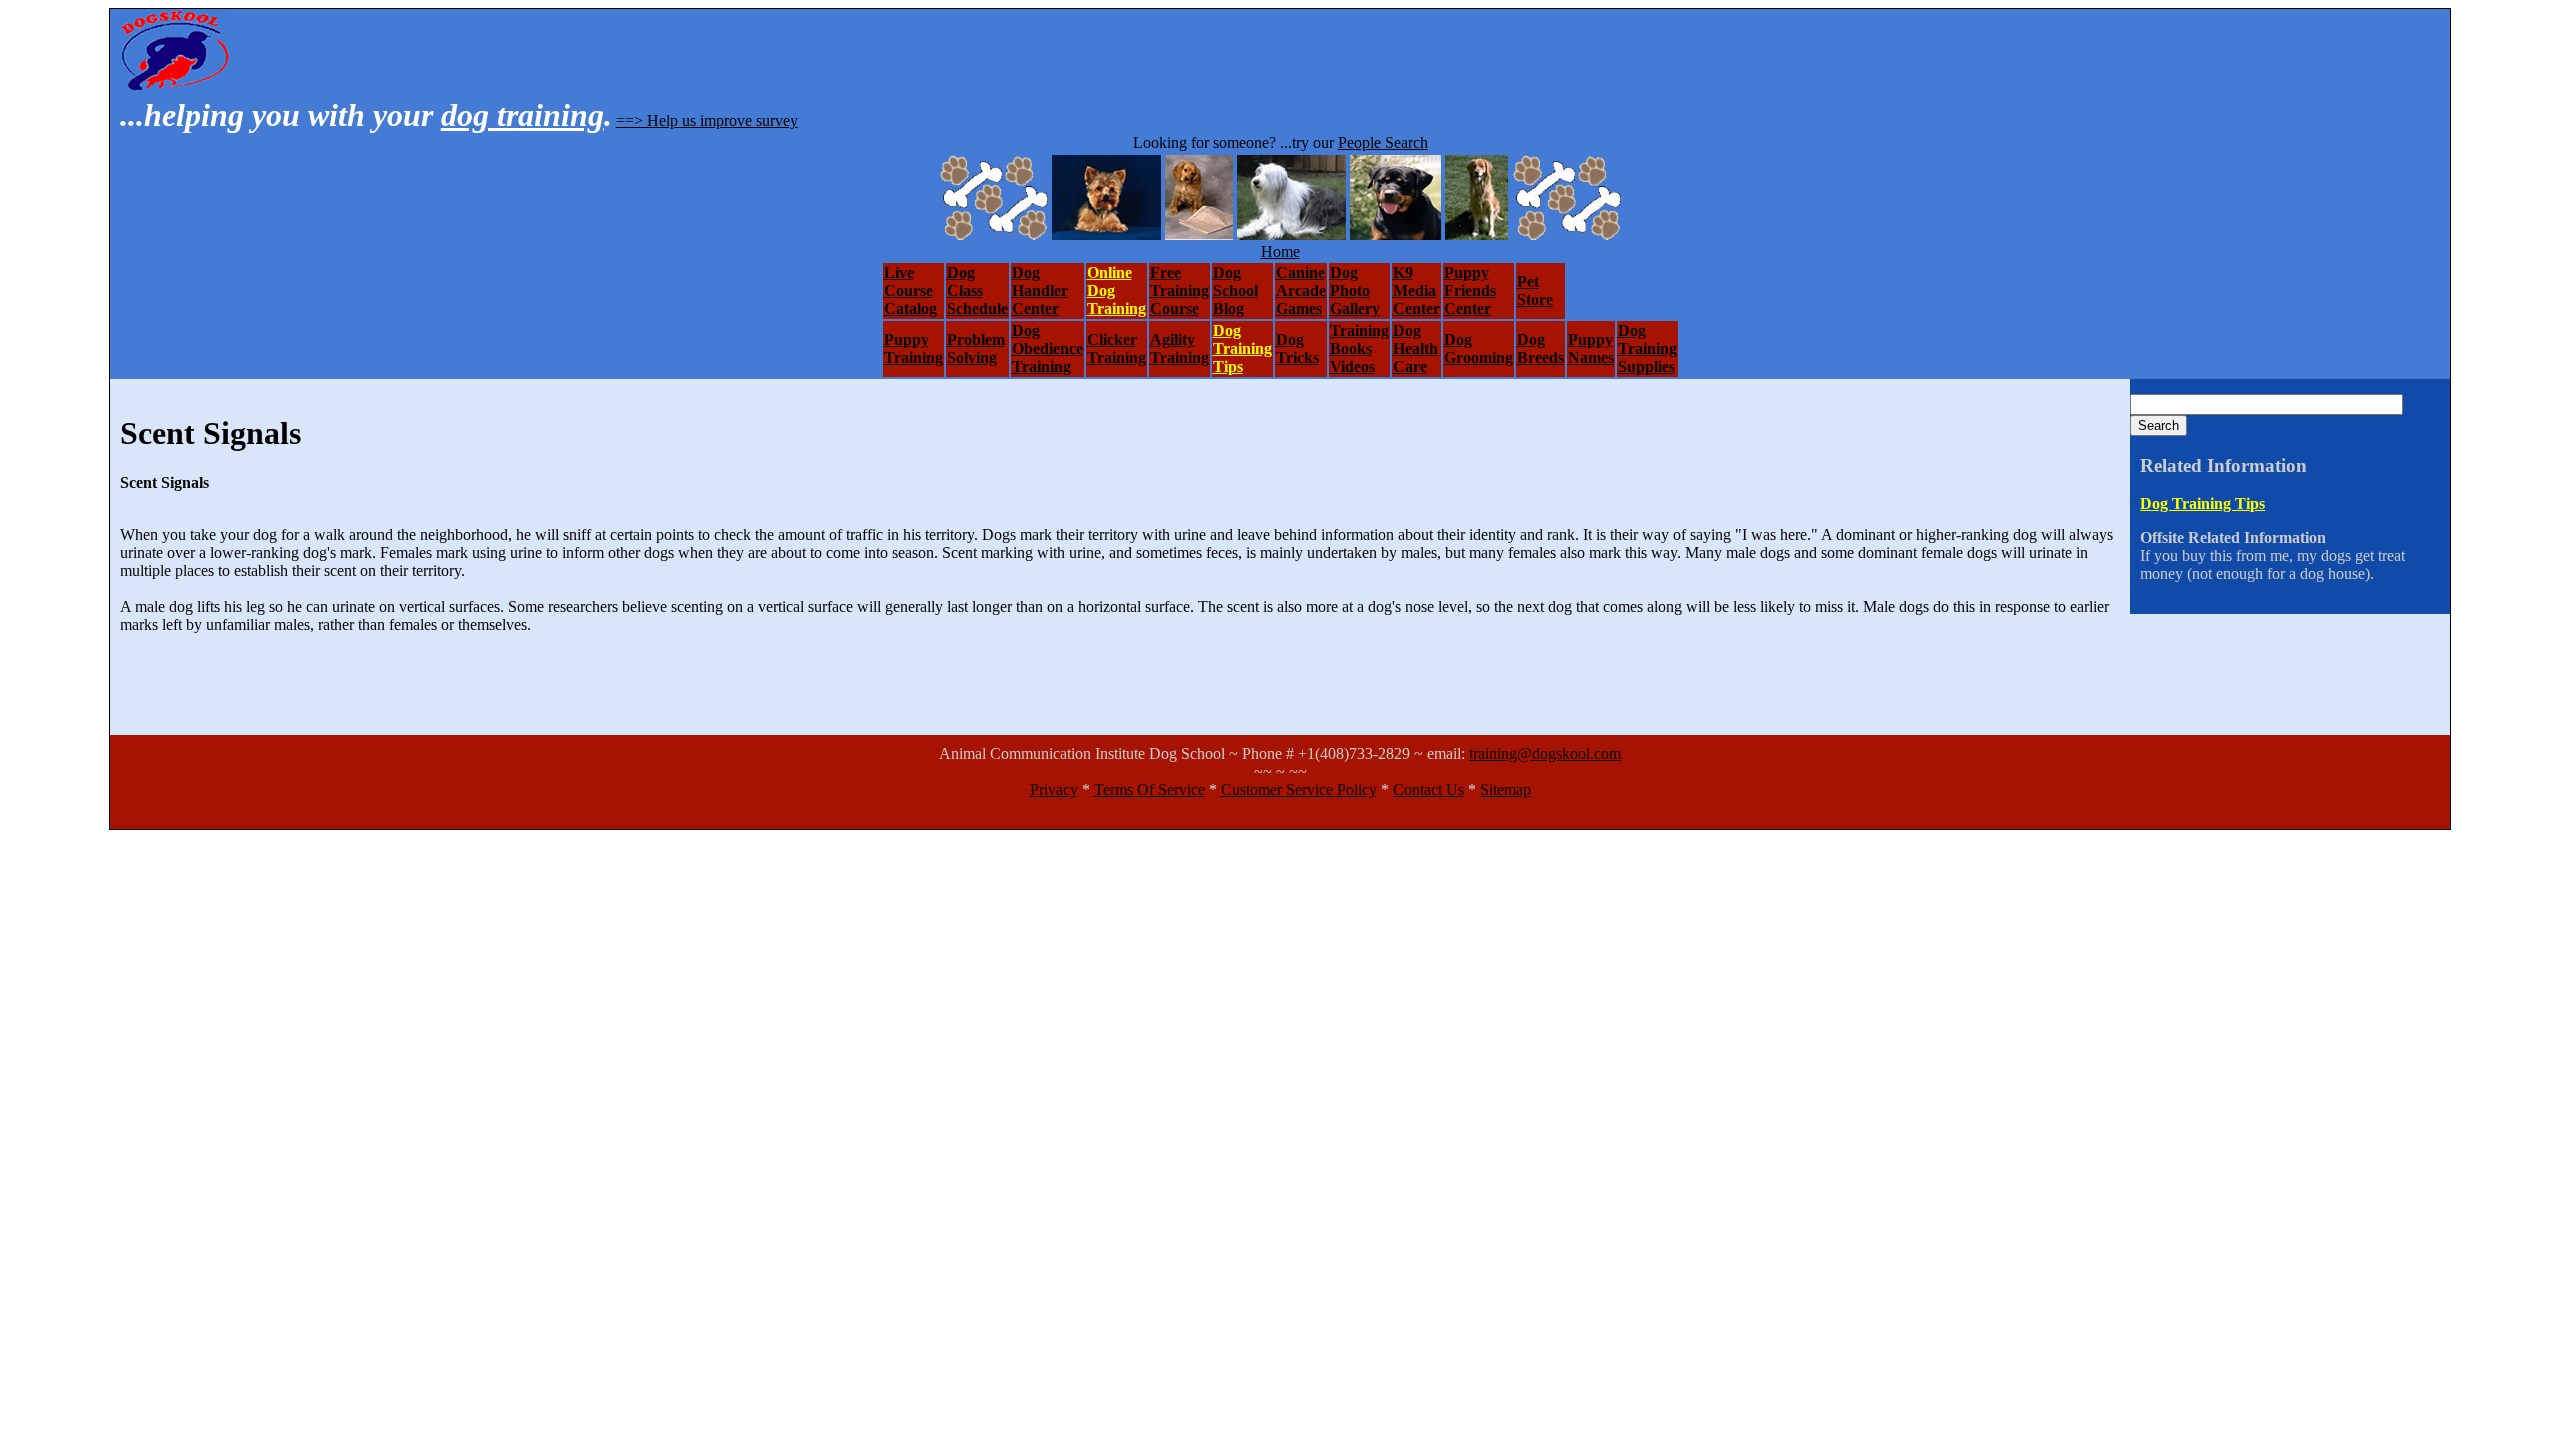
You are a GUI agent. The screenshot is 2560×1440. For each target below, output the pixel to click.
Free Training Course (1179, 290)
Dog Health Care (1415, 348)
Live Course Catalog (910, 290)
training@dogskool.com (1545, 753)
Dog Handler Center (1040, 290)
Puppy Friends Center (1470, 290)
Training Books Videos (1359, 348)
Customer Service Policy (1299, 789)
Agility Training (1179, 348)
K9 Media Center (1416, 290)
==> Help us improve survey (707, 120)
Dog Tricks (1297, 348)
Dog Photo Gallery (1355, 290)
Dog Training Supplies (1647, 348)
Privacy (1054, 789)
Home (1280, 251)
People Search (1383, 142)
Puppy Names (1591, 348)
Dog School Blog (1235, 290)
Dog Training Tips (1242, 348)
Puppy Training (913, 348)
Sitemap (1505, 789)
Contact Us (1428, 789)
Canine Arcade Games (1301, 290)
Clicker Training (1116, 348)
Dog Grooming (1478, 348)
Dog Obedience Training (1047, 348)
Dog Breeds (1540, 348)
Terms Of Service (1149, 789)
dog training (522, 115)
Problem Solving (976, 348)
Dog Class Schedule (977, 290)
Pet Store (1535, 290)
